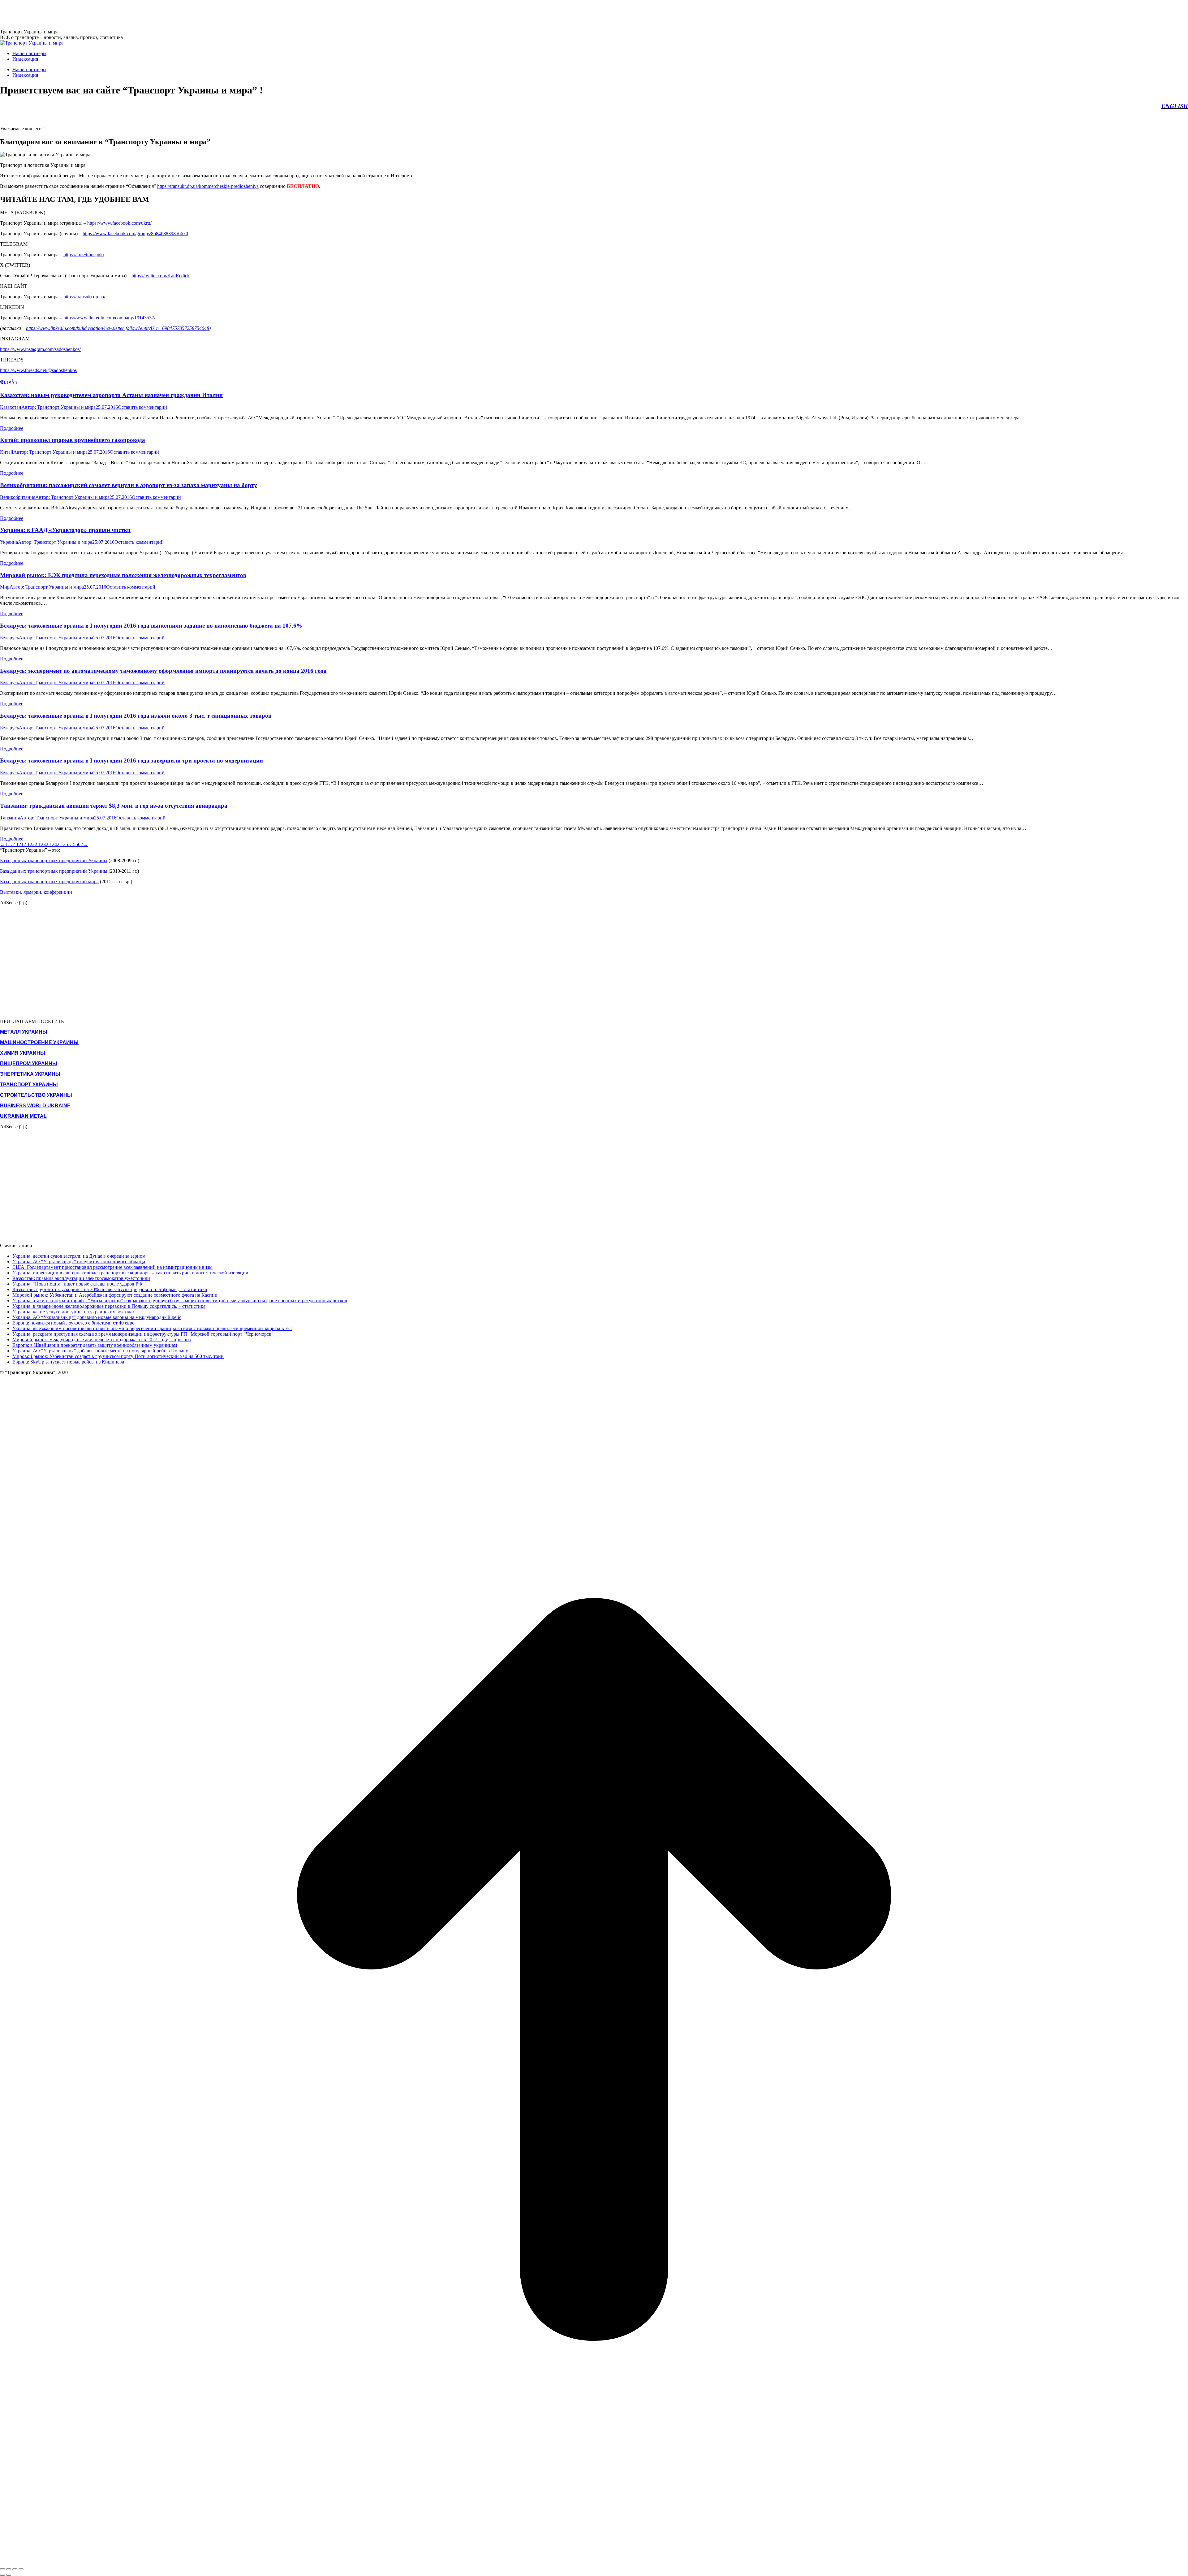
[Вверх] (594, 2562)
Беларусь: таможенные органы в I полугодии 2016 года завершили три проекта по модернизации (131, 761)
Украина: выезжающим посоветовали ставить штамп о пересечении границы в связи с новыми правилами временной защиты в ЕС (152, 1328)
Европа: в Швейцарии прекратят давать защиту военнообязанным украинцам (95, 1345)
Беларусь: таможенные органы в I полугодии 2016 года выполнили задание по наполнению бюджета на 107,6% (151, 626)
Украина (9, 542)
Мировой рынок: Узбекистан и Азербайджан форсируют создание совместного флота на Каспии (115, 1295)
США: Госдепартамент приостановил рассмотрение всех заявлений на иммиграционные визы (112, 1267)
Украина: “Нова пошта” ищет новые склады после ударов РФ (77, 1284)
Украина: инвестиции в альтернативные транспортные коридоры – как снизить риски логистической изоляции (130, 1273)
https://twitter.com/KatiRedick (161, 276)
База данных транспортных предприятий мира (49, 882)
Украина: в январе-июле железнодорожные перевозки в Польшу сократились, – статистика (109, 1306)
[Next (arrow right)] (9, 2575)
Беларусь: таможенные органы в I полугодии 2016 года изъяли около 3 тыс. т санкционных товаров (136, 716)
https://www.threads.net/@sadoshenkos (38, 370)
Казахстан (11, 407)
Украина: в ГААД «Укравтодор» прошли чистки (65, 530)
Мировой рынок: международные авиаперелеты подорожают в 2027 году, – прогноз (101, 1340)
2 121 (18, 844)
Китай (7, 452)
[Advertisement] (113, 14)
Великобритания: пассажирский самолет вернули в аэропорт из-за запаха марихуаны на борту (129, 485)
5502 (78, 844)
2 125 (62, 844)
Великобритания (18, 497)
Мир (5, 587)
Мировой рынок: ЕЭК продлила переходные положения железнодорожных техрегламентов (123, 575)
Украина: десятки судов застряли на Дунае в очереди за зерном (79, 1256)
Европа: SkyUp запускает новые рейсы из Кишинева (68, 1362)
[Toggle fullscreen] (15, 2569)
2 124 (51, 844)
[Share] (9, 2569)
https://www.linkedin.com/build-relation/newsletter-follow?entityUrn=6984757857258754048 (118, 328)
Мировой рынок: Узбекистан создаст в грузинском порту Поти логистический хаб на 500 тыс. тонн (118, 1356)
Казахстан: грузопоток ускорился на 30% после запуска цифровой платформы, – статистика (110, 1289)
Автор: (58, 407)
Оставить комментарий (142, 407)
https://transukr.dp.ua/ (84, 297)
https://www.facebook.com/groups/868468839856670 (135, 233)
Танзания (10, 818)
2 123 (40, 844)
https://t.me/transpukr (84, 255)
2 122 (29, 844)
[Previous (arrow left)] (2, 2575)
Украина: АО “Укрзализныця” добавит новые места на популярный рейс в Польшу (100, 1351)
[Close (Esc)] (2, 2569)
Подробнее (12, 428)
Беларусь (9, 638)
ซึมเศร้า (9, 382)
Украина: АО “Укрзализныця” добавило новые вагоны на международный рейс (97, 1317)
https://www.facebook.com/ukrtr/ (119, 223)
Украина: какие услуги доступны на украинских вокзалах (74, 1312)
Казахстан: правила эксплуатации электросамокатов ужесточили (81, 1278)
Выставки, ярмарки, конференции (36, 892)
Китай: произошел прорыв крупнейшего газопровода (73, 440)
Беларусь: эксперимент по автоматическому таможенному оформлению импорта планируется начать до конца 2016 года (163, 671)
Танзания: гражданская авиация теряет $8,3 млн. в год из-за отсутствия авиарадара (114, 806)
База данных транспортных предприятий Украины (54, 860)
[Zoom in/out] (21, 2569)
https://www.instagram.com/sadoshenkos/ (40, 349)
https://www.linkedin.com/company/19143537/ (109, 318)
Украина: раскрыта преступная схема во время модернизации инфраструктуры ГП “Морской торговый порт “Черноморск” (143, 1334)
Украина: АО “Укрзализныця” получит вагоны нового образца (79, 1262)
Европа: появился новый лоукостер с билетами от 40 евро (73, 1323)
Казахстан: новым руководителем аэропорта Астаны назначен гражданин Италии (111, 395)
